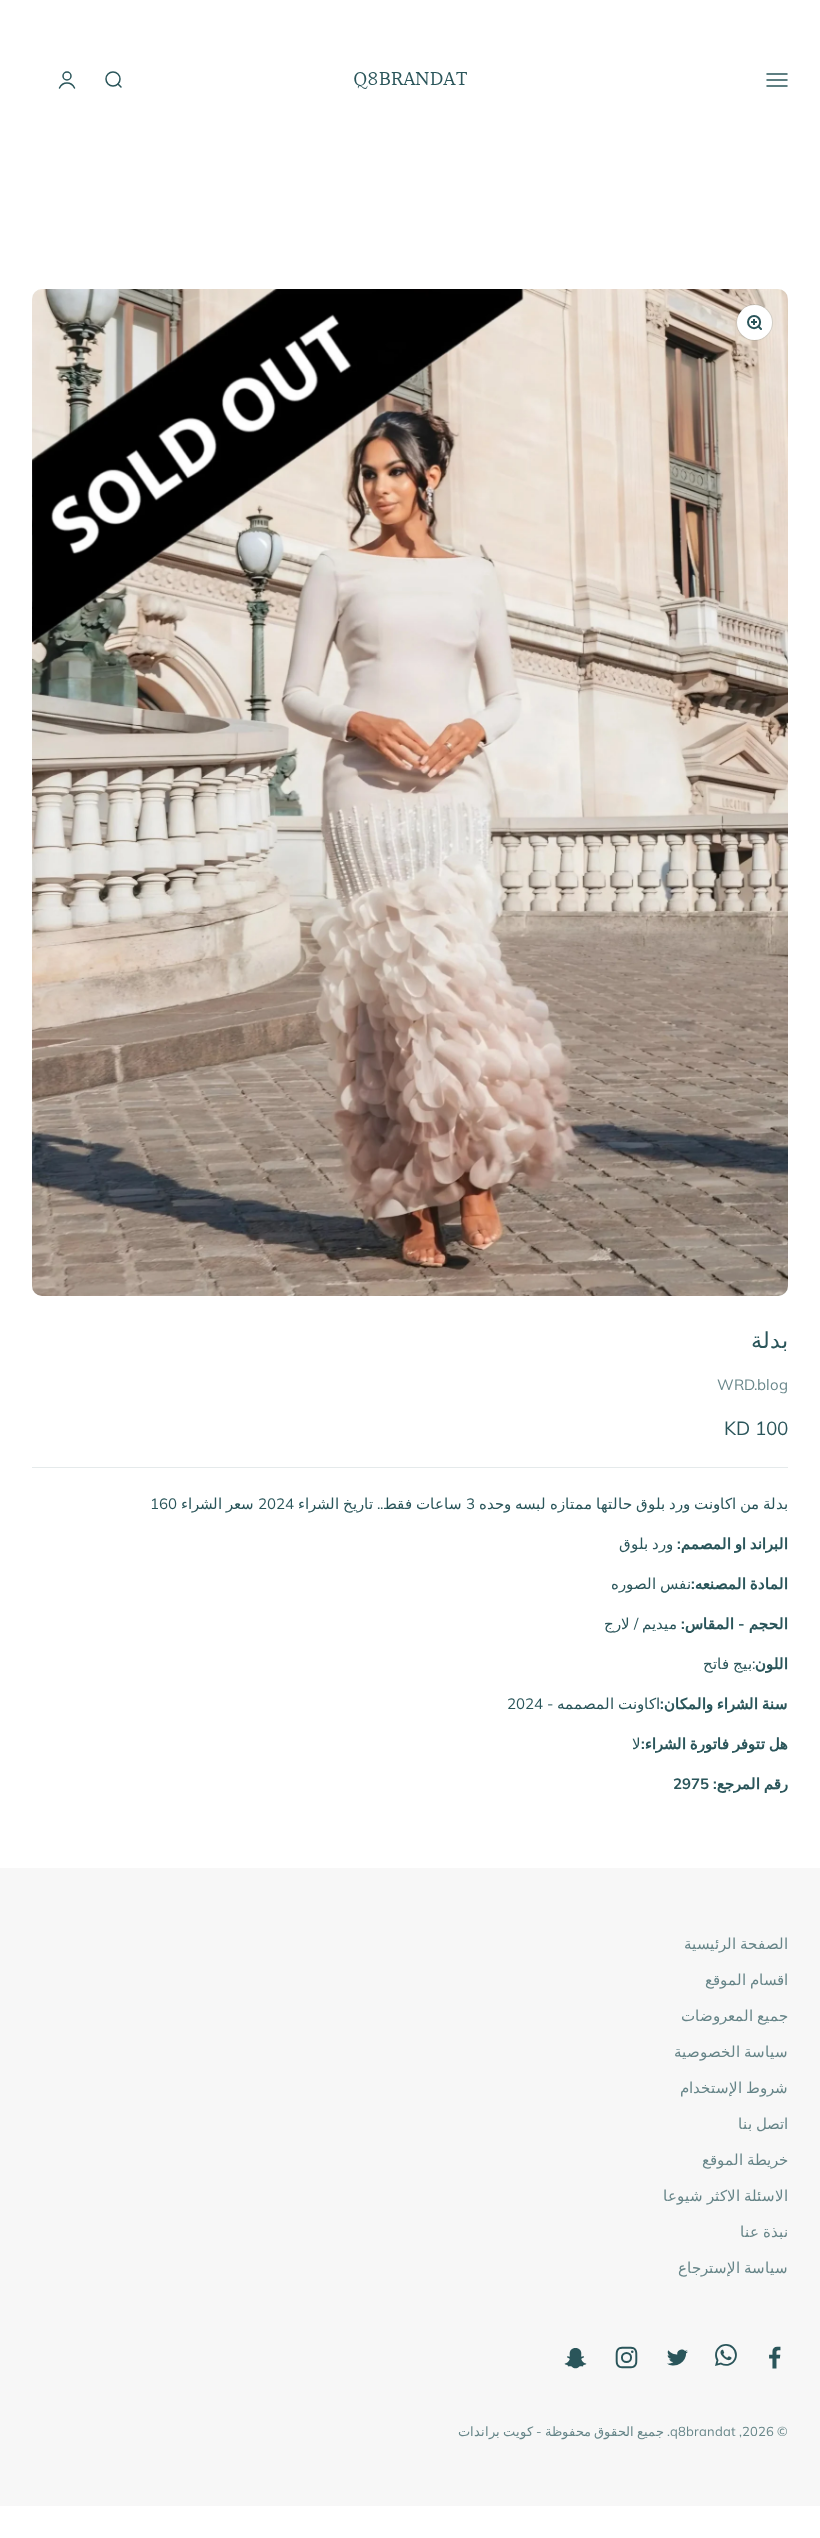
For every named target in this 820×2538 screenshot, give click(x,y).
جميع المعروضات (734, 2015)
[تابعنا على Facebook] (774, 2357)
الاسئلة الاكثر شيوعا (725, 2195)
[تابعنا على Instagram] (626, 2357)
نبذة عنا (764, 2231)
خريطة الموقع (745, 2159)
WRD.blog (752, 1384)
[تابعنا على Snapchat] (575, 2357)
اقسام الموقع (746, 1979)
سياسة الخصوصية (731, 2051)
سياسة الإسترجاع (733, 2267)
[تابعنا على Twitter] (677, 2357)
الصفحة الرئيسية (736, 1943)
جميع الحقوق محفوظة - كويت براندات (561, 2431)
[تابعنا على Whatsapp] (726, 2360)
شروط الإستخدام (734, 2087)
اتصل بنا (763, 2123)
